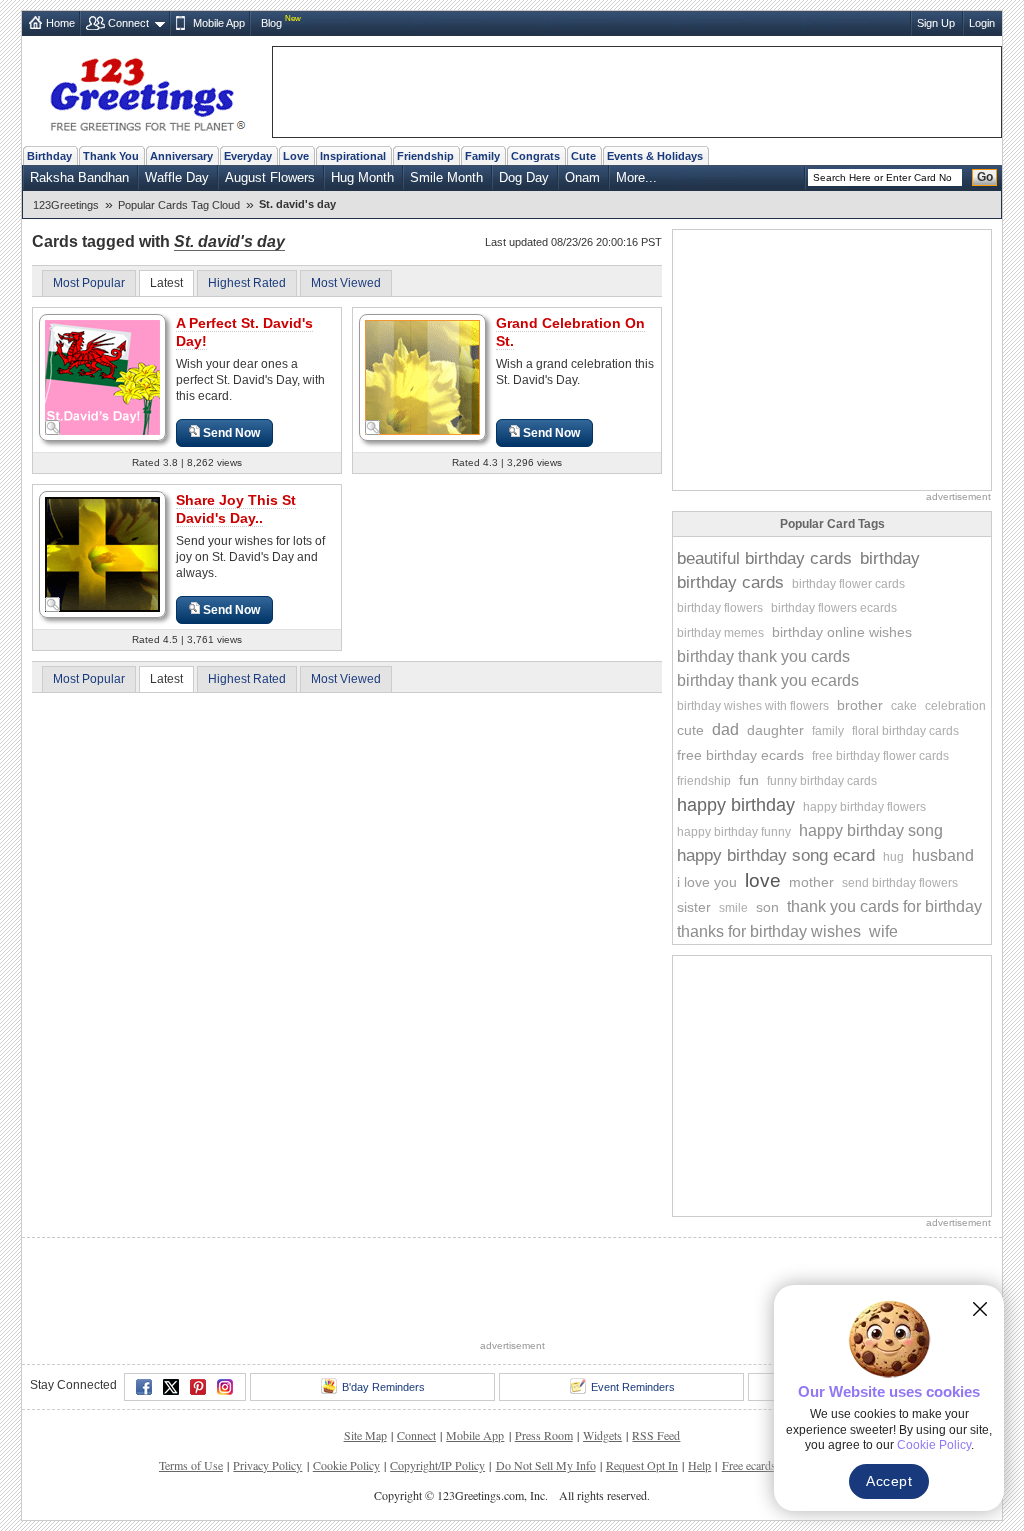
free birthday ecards (740, 755)
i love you (707, 882)
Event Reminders (633, 1387)
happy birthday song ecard (776, 855)
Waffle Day (177, 177)
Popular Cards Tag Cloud (179, 205)
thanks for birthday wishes (769, 931)
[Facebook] (144, 1387)
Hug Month (362, 177)
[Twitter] (171, 1387)
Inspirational (353, 156)
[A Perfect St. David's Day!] (102, 376)
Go (985, 177)
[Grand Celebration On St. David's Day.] (422, 376)
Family (482, 156)
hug (893, 857)
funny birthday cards (822, 781)
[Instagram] (225, 1387)
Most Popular (89, 283)
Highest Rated (247, 283)
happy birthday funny (734, 832)
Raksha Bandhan (79, 177)
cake (904, 706)
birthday (890, 558)
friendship (704, 781)
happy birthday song (871, 830)
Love (296, 156)
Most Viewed (346, 283)
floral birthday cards (905, 731)
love (763, 880)
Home (60, 23)
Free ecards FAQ (762, 1465)
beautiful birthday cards (764, 558)
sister (694, 907)
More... (636, 177)
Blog (271, 23)
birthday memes (720, 633)
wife (883, 931)
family (828, 731)
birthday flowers (720, 608)
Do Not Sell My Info (546, 1465)
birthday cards (730, 582)
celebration (955, 706)
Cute (583, 156)
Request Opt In (642, 1465)
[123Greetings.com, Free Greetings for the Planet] (147, 91)
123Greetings (66, 205)
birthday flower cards (848, 584)
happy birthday (736, 805)
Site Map (365, 1435)
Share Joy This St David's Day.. (236, 509)
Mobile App (219, 23)
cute (690, 730)
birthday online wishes (842, 632)
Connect (128, 23)
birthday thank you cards (763, 656)
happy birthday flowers (864, 807)
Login (982, 23)
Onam (582, 177)
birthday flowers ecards (834, 608)
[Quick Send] (53, 428)
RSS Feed (656, 1435)
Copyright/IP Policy (437, 1465)
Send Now (231, 433)
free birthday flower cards (880, 756)
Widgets (602, 1435)
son (767, 907)
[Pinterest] (198, 1387)
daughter (775, 730)
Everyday (248, 156)
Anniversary (181, 156)
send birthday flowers (900, 883)
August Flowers (270, 177)
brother (860, 705)
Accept (889, 1481)
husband (943, 855)
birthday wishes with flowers (753, 706)
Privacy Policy (267, 1465)
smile (733, 908)
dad (725, 729)
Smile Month (446, 177)
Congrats (535, 156)
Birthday (49, 156)
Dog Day (524, 177)
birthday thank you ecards (768, 680)
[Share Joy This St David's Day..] (102, 553)
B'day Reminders (383, 1387)
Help (699, 1465)
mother (811, 882)
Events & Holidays (655, 156)
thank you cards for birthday (884, 906)
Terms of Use (191, 1465)
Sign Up (936, 23)
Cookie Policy (346, 1465)
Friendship (425, 156)
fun (749, 780)
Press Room (544, 1435)
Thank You (111, 156)
